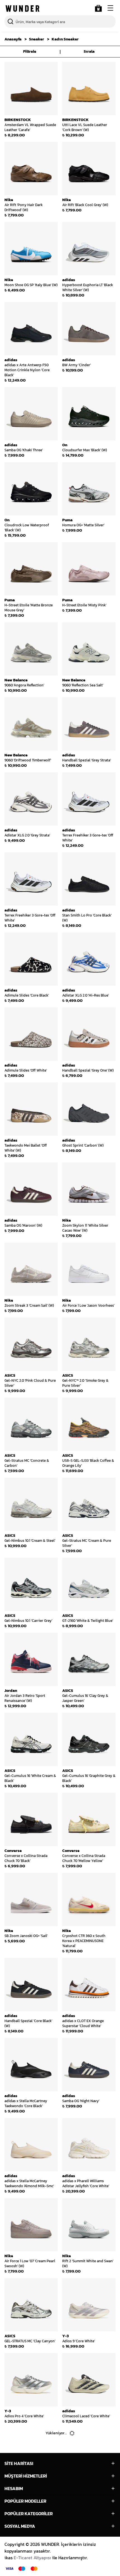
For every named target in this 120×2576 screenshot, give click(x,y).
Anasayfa (13, 39)
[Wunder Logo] (22, 9)
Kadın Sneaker (65, 39)
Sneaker (37, 39)
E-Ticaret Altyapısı (32, 2558)
